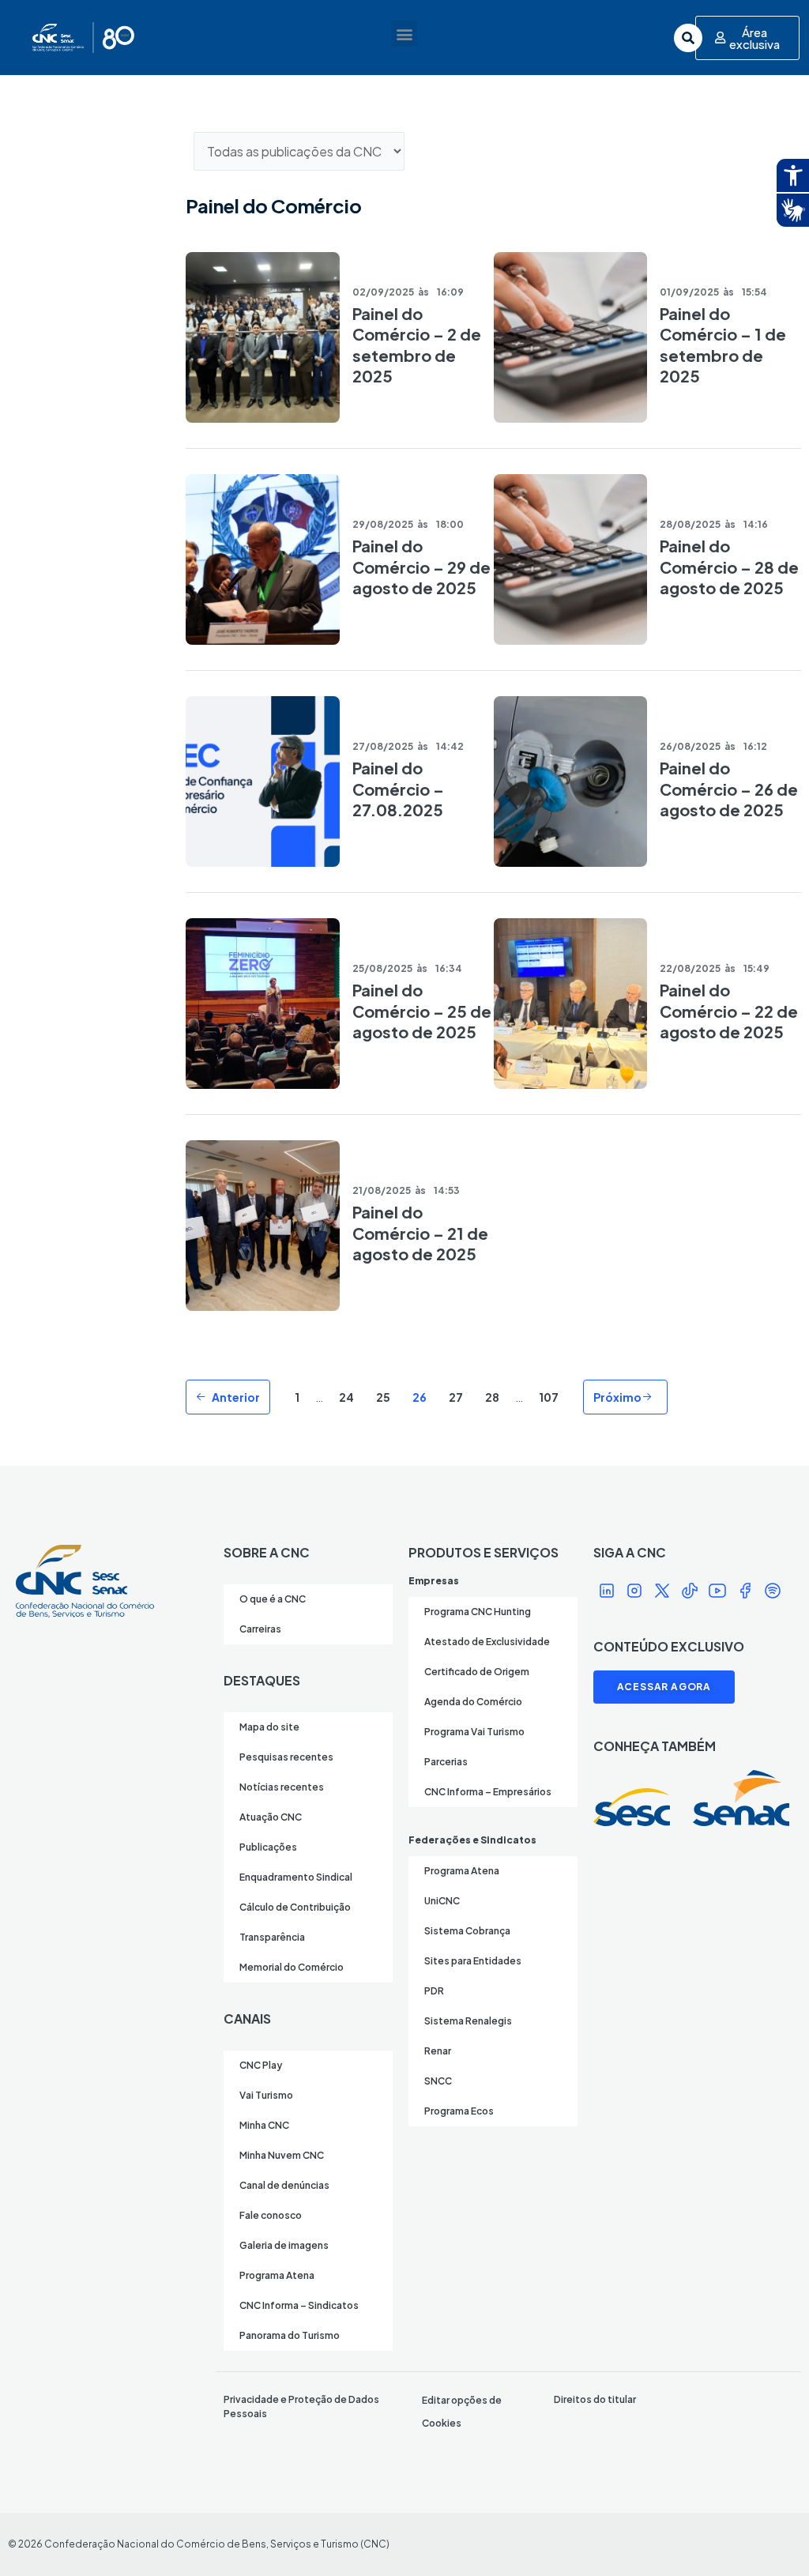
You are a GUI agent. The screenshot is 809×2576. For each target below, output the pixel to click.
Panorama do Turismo (290, 2335)
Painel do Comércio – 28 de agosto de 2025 (729, 567)
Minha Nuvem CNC (282, 2155)
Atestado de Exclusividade (487, 1642)
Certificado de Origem (477, 1672)
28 (492, 1397)
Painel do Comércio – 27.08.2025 (398, 789)
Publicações (268, 1847)
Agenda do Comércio (473, 1702)
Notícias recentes (282, 1787)
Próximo (617, 1397)
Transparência (272, 1937)
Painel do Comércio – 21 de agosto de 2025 (420, 1233)
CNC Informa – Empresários (488, 1792)
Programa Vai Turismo (474, 1732)
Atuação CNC (271, 1817)
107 (548, 1397)
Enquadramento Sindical (296, 1877)
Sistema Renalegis (468, 2021)
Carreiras (260, 1629)
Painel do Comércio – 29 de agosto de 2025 (421, 567)
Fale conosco (271, 2215)
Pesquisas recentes (286, 1757)
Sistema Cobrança (467, 1931)
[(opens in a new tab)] (263, 337)
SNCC (438, 2081)
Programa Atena (277, 2275)
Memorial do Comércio (292, 1967)
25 (383, 1397)
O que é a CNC (273, 1599)
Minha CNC (264, 2125)
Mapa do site (269, 1727)
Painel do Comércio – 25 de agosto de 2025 (422, 1011)
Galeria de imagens (284, 2245)
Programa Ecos (459, 2111)
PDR (434, 1991)
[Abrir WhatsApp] (769, 2536)
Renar (438, 2051)
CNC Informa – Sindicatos (299, 2305)
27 (455, 1397)
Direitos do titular (595, 2399)
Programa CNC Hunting (478, 1612)
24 (346, 1397)
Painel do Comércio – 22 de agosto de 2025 (729, 1011)
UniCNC (442, 1901)
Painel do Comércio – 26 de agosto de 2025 (729, 789)
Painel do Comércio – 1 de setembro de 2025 (723, 345)
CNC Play (261, 2065)
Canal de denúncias (284, 2185)
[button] (404, 34)
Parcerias (446, 1762)
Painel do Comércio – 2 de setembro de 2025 (417, 345)
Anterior (236, 1397)
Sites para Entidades (473, 1961)
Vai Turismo (266, 2095)
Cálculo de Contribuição (295, 1907)
